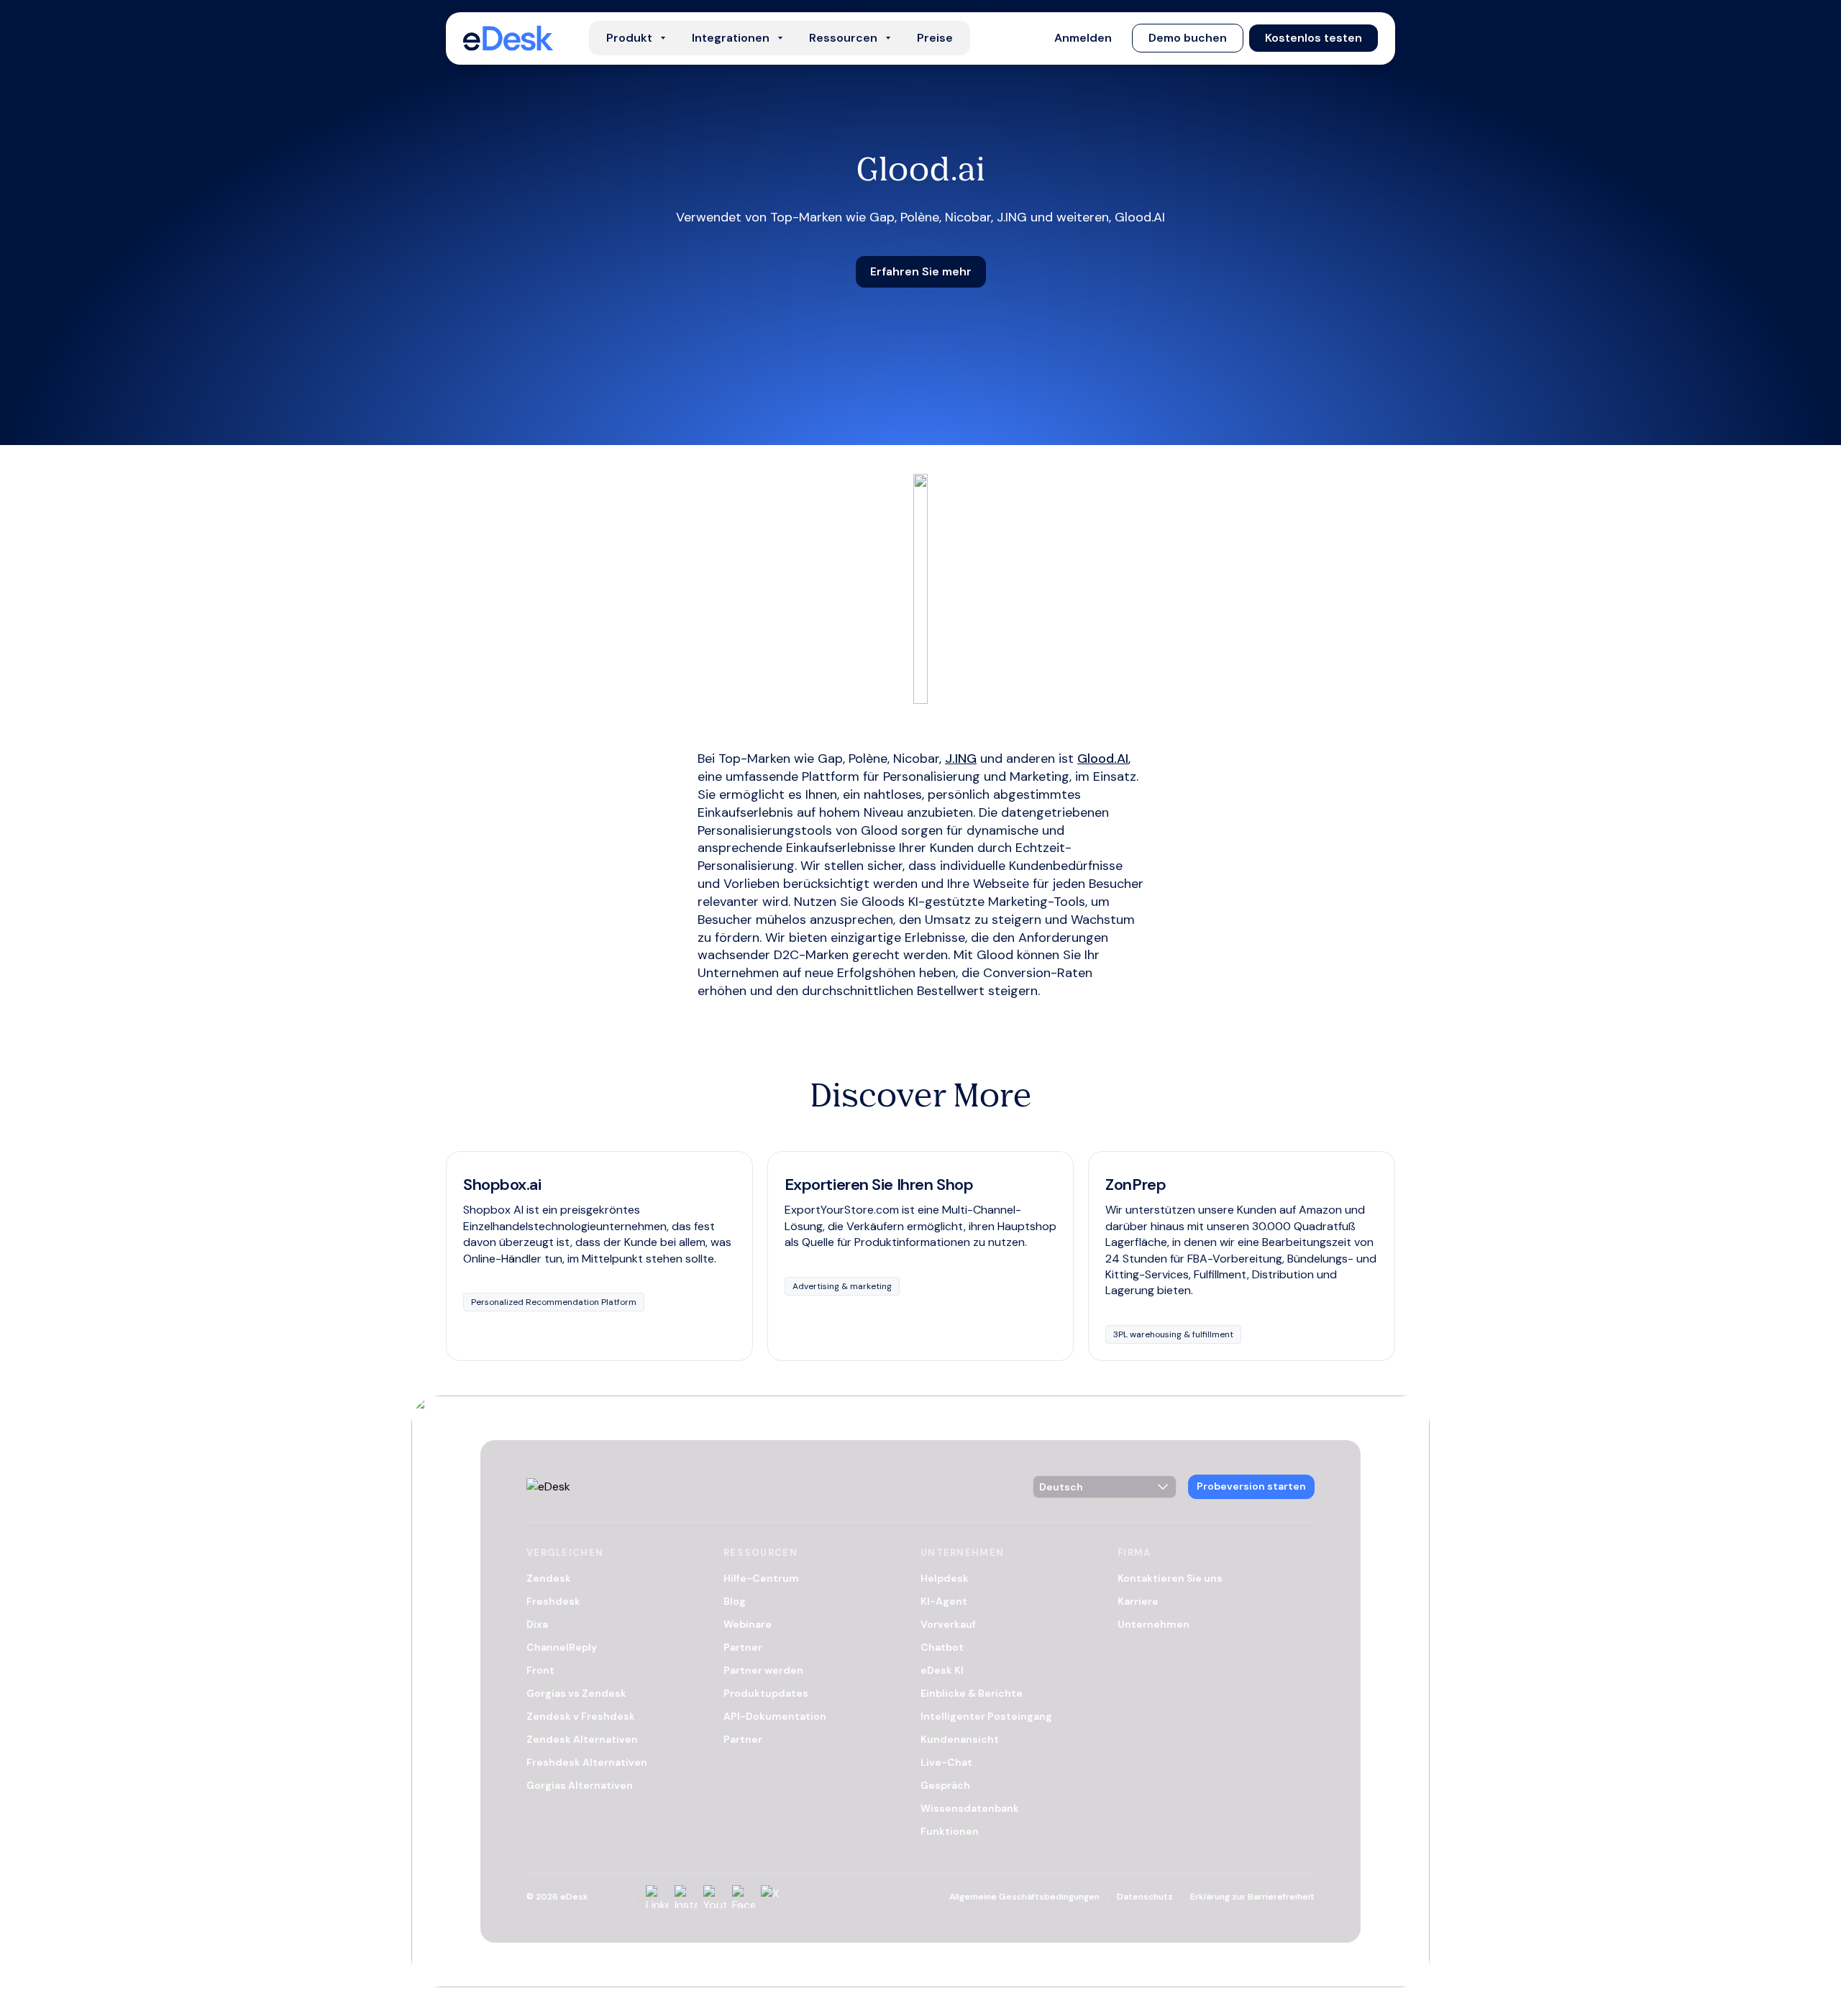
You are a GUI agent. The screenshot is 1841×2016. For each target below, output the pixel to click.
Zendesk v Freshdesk (581, 1716)
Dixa (537, 1624)
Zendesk (549, 1578)
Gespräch (945, 1785)
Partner (743, 1647)
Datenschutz (1145, 1897)
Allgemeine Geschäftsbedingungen (1024, 1897)
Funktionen (950, 1831)
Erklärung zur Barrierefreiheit (1252, 1897)
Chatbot (942, 1647)
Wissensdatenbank (970, 1808)
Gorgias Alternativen (580, 1785)
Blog (735, 1601)
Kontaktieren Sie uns (1170, 1578)
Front (540, 1670)
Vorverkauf (948, 1624)
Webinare (748, 1624)
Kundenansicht (960, 1739)
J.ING (961, 759)
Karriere (1138, 1601)
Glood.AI (1103, 759)
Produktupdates (766, 1693)
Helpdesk (945, 1578)
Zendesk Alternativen (582, 1739)
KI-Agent (944, 1601)
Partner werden (763, 1670)
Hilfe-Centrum (761, 1578)
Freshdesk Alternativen (587, 1762)
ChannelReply (562, 1647)
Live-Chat (946, 1762)
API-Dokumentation (775, 1716)
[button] (1083, 38)
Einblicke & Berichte (972, 1693)
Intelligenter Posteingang (986, 1716)
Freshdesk (553, 1601)
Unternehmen (1154, 1624)
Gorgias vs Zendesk (576, 1693)
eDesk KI (942, 1670)
